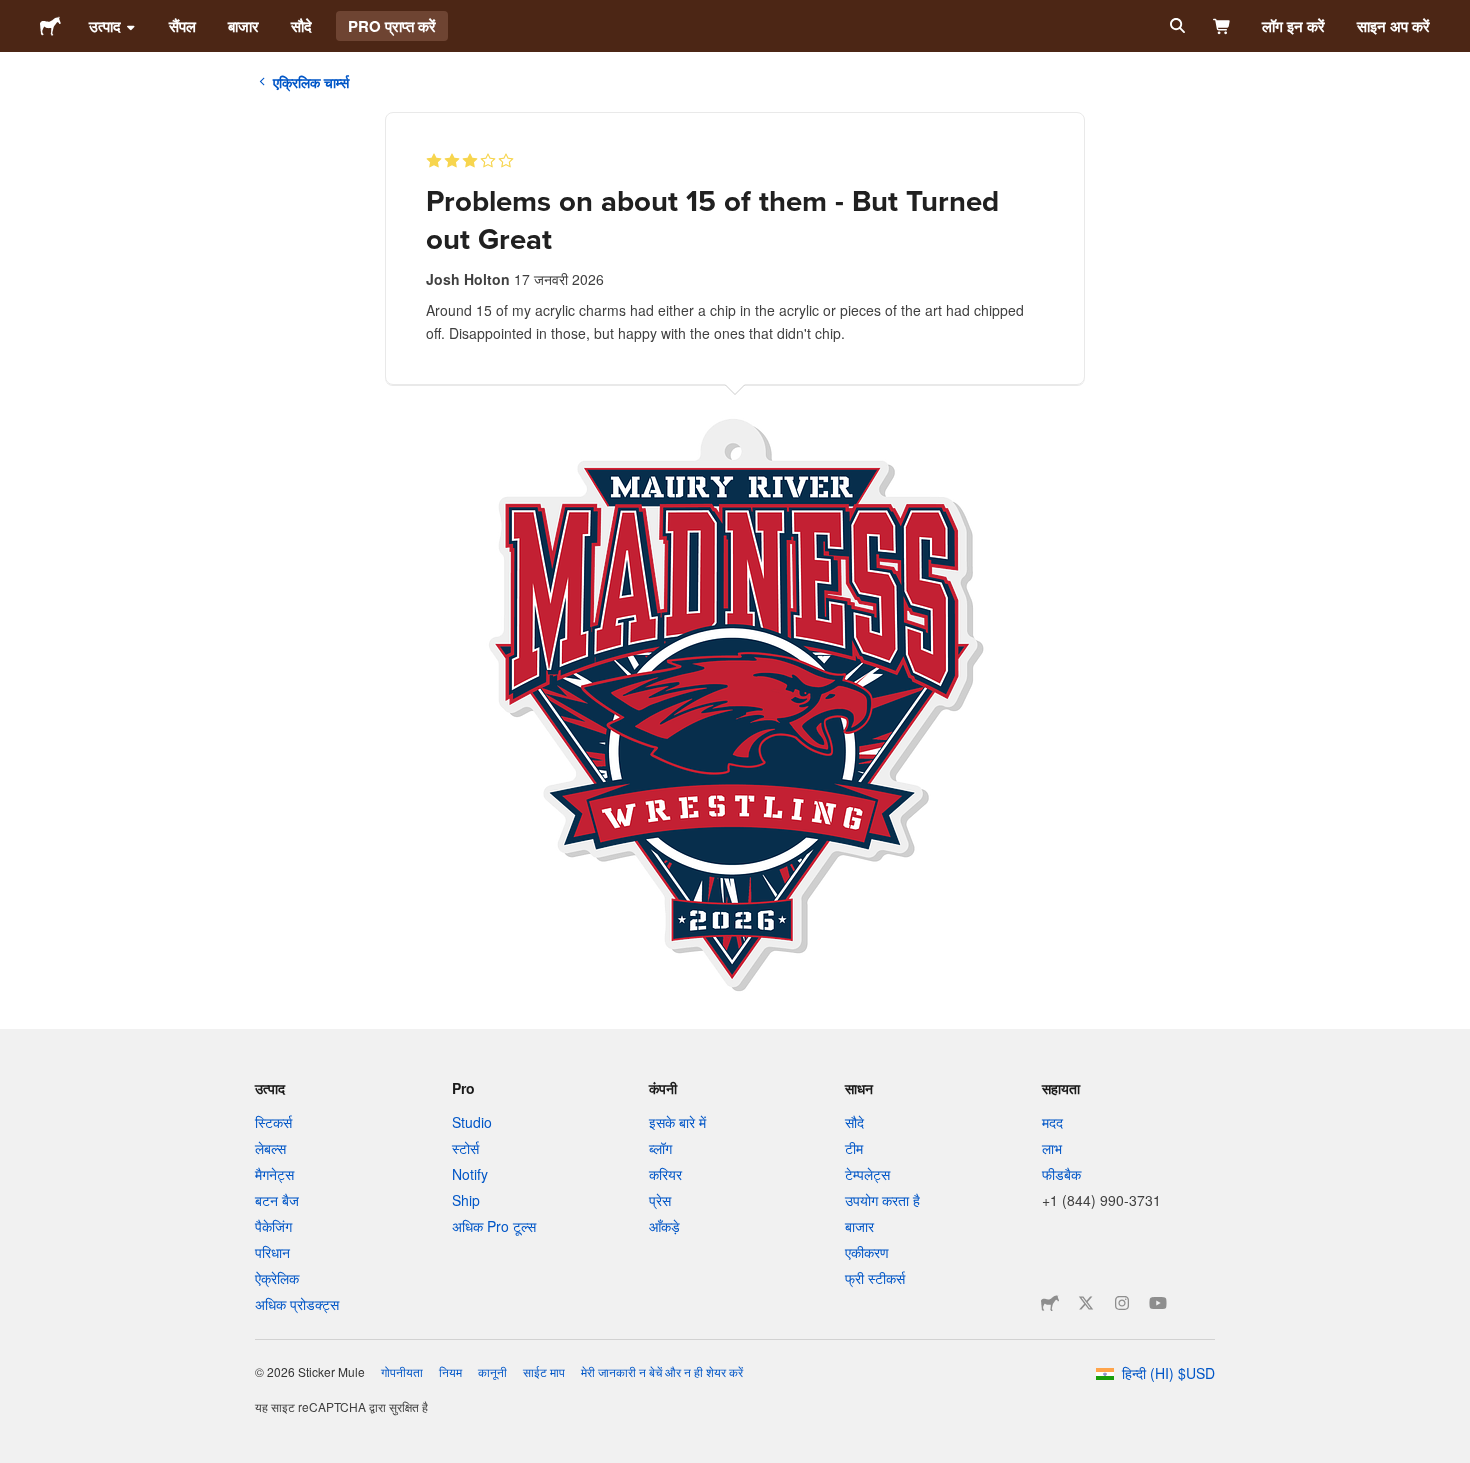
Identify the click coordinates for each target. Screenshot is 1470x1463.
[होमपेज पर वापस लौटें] (50, 26)
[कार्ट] (1222, 26)
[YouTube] (1158, 1303)
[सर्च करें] (1175, 26)
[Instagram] (1122, 1303)
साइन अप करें (1393, 26)
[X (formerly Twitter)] (1086, 1303)
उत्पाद (105, 26)
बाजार (243, 26)
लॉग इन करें (1293, 26)
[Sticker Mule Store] (1050, 1303)
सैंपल (182, 26)
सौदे (301, 26)
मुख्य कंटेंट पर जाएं (15, 15)
